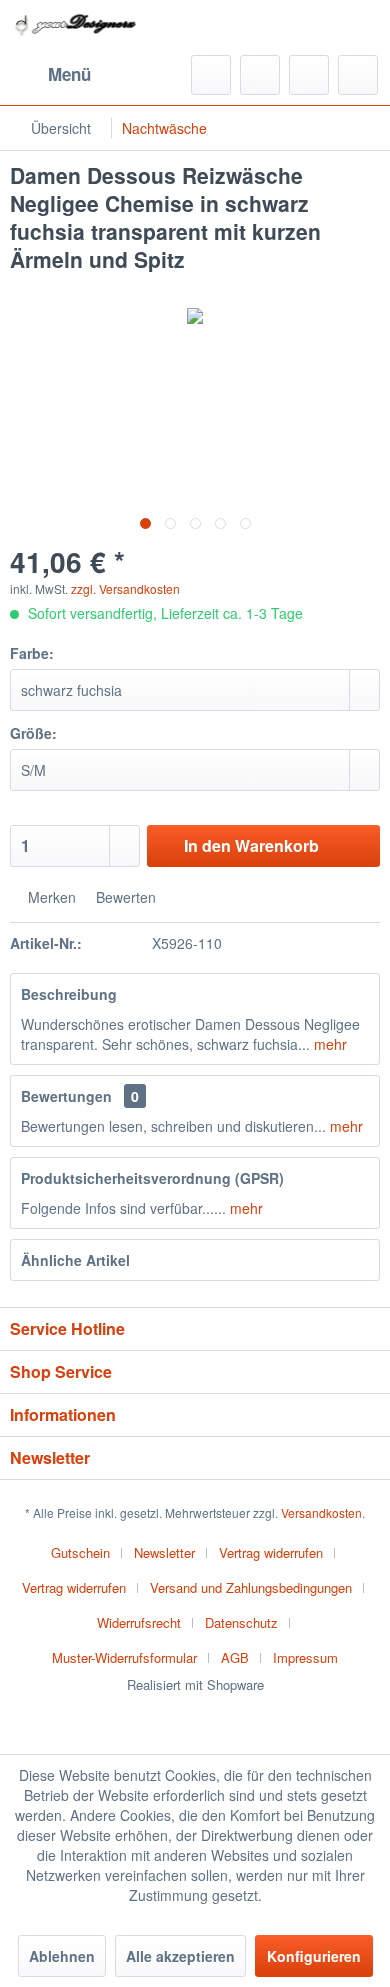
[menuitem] (50, 75)
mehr (328, 1044)
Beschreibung (69, 994)
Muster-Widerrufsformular (124, 1657)
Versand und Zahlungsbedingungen (251, 1587)
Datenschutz (241, 1622)
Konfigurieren (314, 1956)
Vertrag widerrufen (271, 1552)
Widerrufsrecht (139, 1622)
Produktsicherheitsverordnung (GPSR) (152, 1178)
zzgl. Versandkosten (125, 588)
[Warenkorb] (358, 75)
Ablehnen (62, 1956)
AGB (235, 1657)
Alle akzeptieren (180, 1956)
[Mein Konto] (309, 75)
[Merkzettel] (260, 75)
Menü (69, 74)
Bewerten (124, 897)
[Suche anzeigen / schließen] (211, 75)
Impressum (305, 1657)
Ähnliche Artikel (75, 1260)
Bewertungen (66, 1096)
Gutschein (80, 1552)
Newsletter (164, 1552)
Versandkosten (321, 1512)
